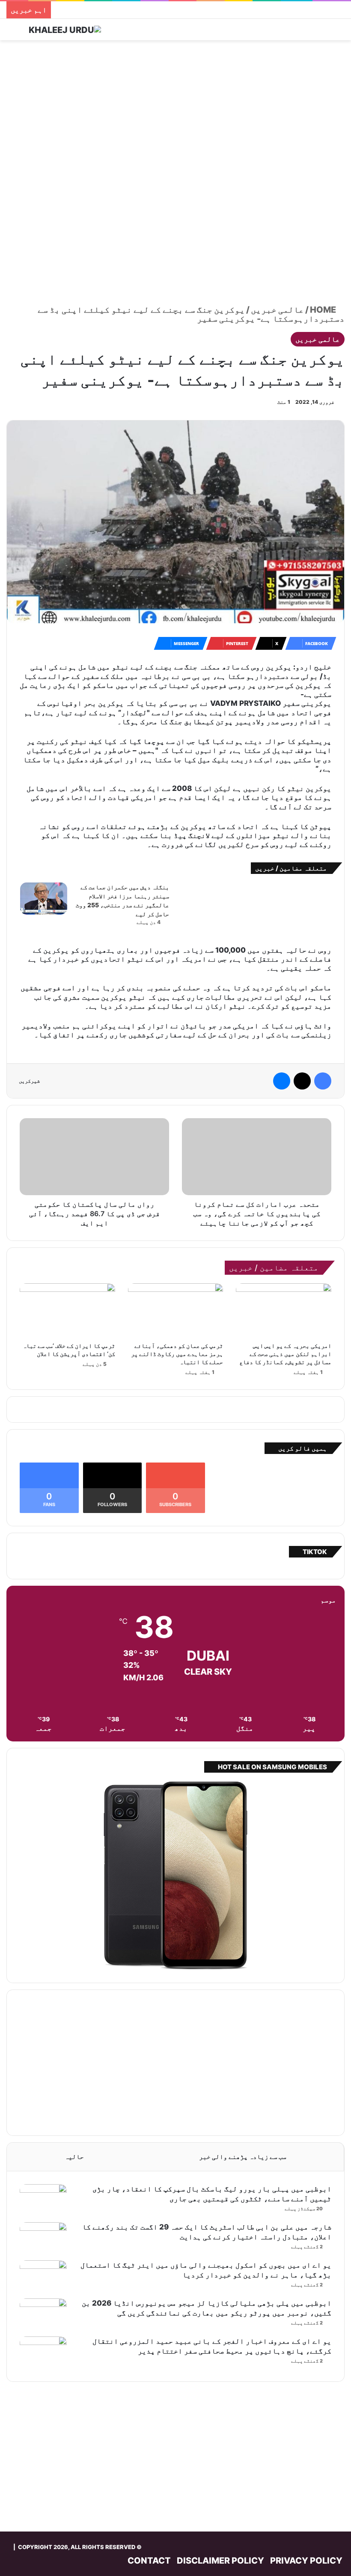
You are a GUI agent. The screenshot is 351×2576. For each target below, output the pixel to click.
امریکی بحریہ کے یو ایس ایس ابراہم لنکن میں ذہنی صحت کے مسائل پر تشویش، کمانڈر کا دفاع (285, 1354)
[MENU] (334, 33)
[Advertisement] (175, 109)
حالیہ (74, 2157)
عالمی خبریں (277, 310)
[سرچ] (17, 33)
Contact (149, 2561)
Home (324, 310)
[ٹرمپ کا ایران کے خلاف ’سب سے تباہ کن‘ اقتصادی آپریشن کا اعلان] (67, 1310)
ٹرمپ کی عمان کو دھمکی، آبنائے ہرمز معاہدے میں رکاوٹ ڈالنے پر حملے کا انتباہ (177, 1354)
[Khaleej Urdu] (65, 30)
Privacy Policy (306, 2561)
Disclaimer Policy (220, 2561)
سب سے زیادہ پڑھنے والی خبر (243, 2157)
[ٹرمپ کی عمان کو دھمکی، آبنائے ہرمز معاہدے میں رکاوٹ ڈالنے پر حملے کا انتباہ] (176, 1310)
